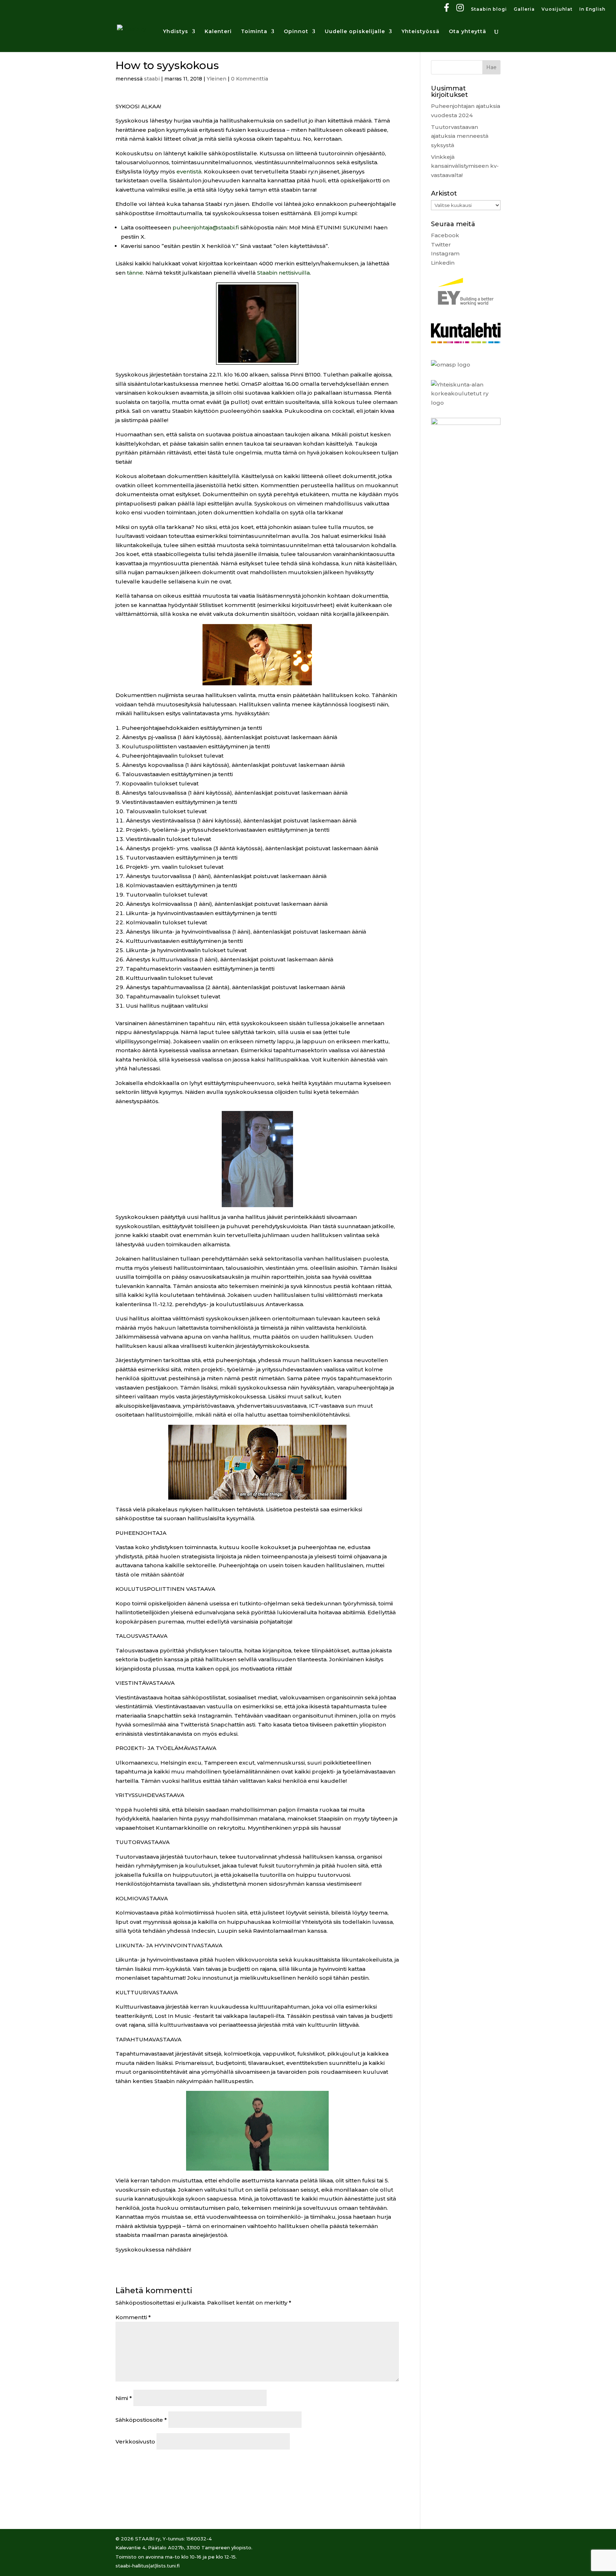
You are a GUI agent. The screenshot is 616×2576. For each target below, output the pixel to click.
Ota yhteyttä (468, 32)
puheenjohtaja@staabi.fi (206, 227)
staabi (152, 79)
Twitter (441, 245)
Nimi (124, 2398)
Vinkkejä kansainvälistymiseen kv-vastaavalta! (465, 166)
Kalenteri (218, 32)
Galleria (524, 9)
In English (592, 9)
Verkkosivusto (135, 2442)
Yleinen (217, 79)
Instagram (445, 253)
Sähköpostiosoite (141, 2420)
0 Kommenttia (250, 79)
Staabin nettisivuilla (283, 273)
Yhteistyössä (420, 32)
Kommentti (133, 2317)
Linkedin (443, 263)
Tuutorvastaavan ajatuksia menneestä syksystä (460, 136)
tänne (135, 273)
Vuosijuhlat (557, 9)
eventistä (189, 172)
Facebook (445, 235)
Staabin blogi (489, 9)
